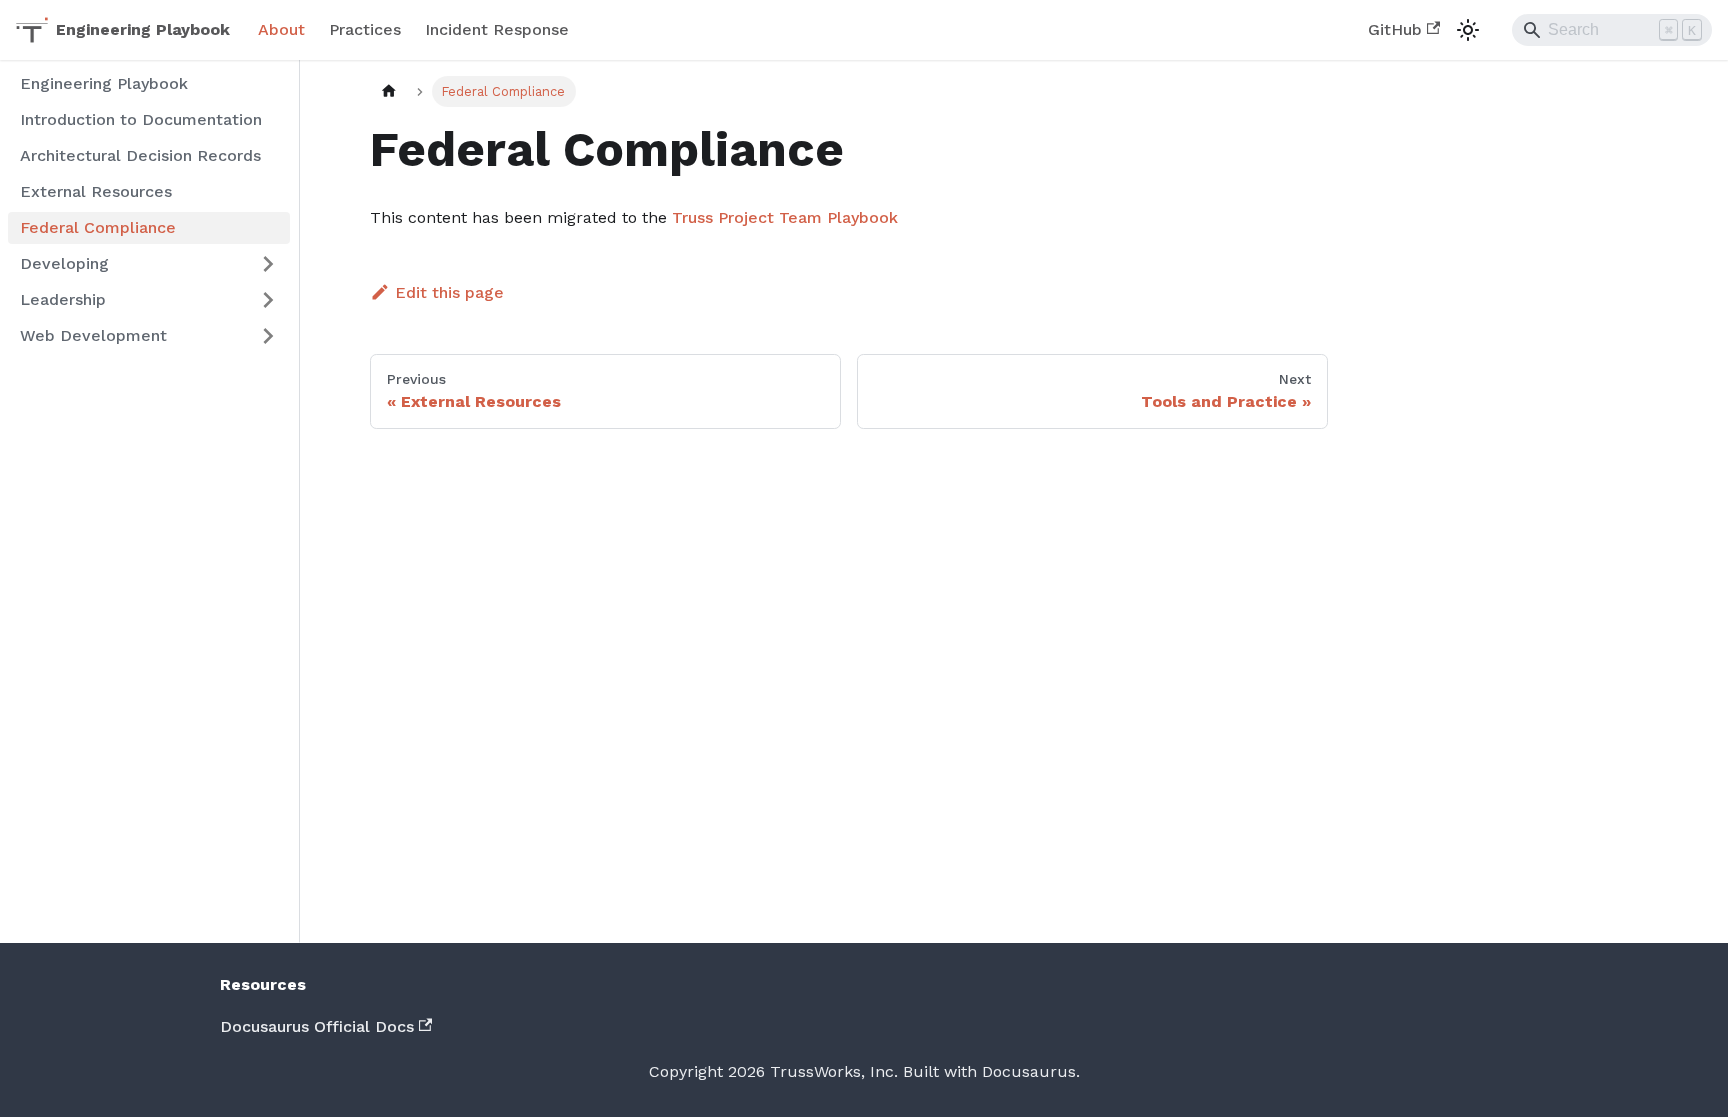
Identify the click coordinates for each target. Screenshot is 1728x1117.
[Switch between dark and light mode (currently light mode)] (1468, 30)
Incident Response (497, 29)
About (281, 29)
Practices (365, 29)
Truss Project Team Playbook (785, 217)
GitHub (1395, 29)
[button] (149, 264)
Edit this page (449, 292)
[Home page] (389, 91)
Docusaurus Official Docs (317, 1026)
